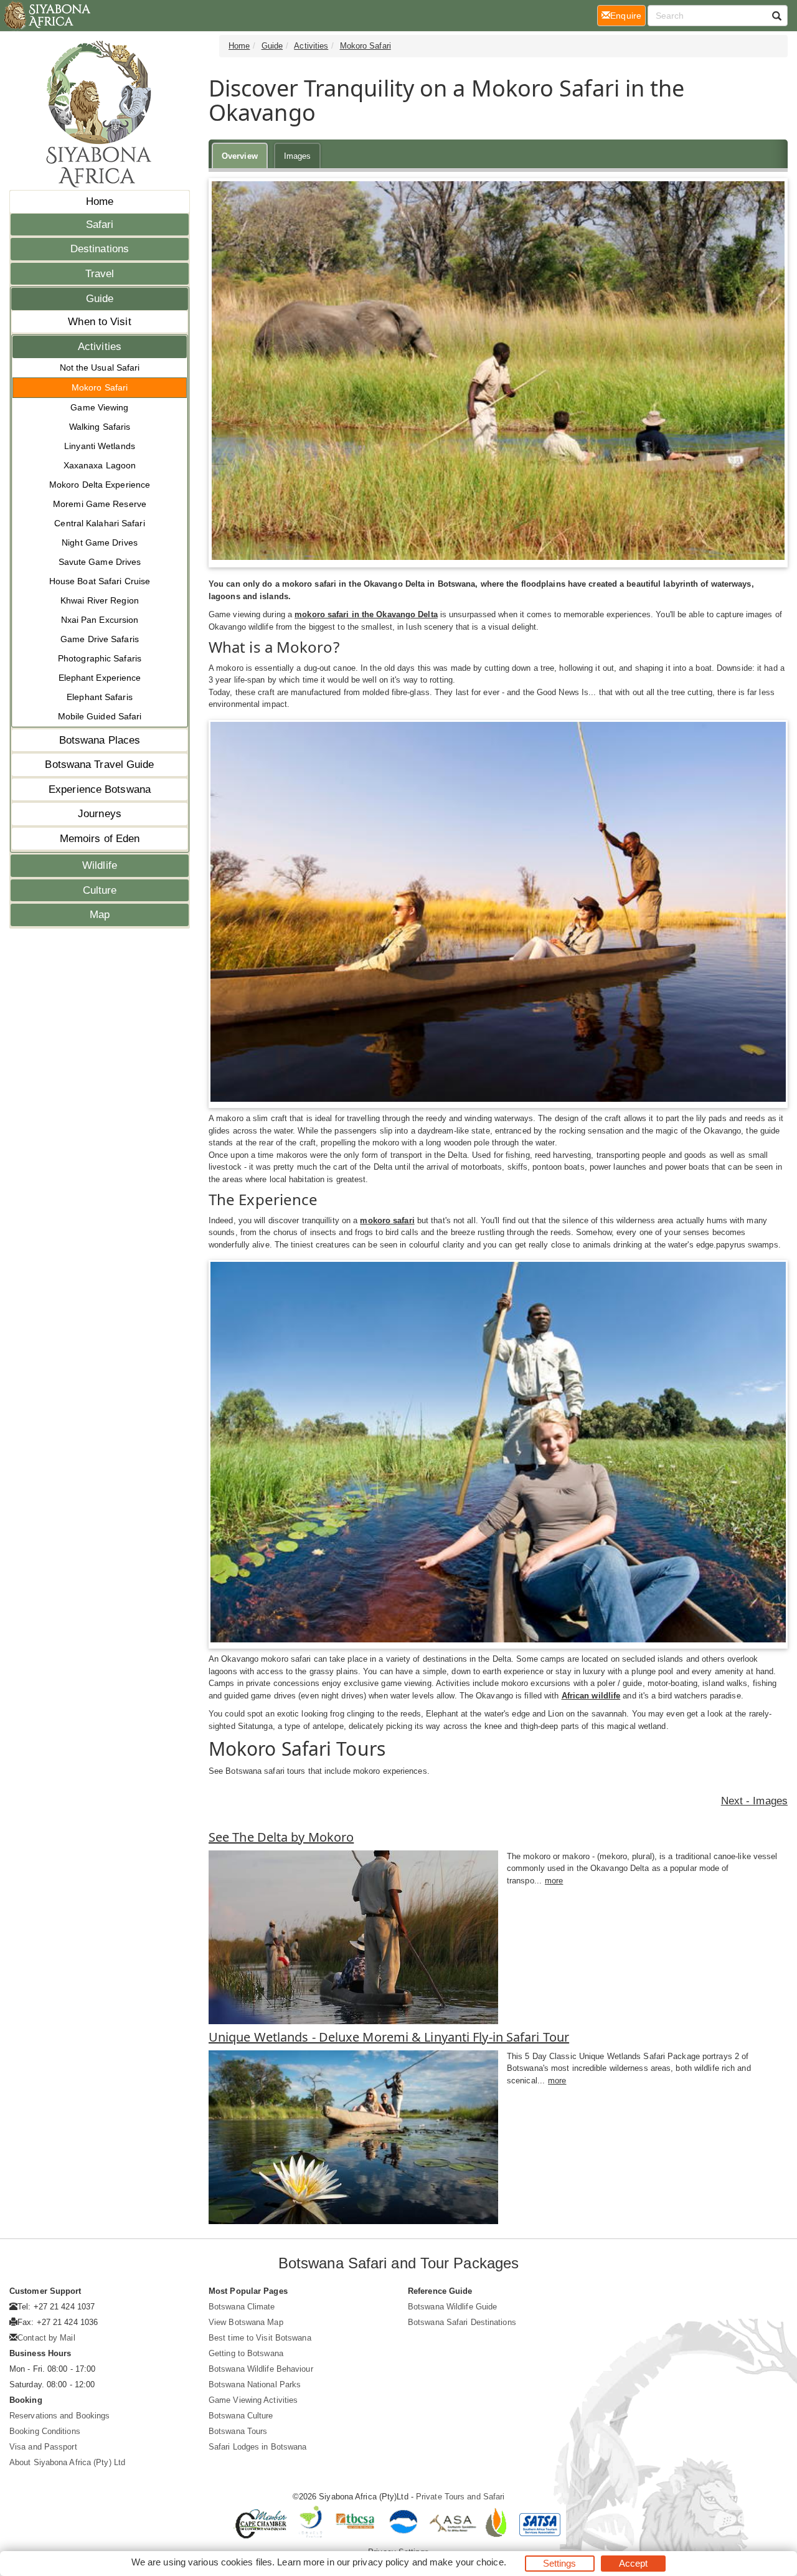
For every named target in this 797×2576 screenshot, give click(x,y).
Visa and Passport (43, 2447)
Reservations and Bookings (60, 2416)
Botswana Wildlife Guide (452, 2307)
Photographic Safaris (100, 658)
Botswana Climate (242, 2307)
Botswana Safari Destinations (462, 2322)
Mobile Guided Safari (100, 716)
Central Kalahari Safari (99, 523)
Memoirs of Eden (100, 839)
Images (298, 156)
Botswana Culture (241, 2416)
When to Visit (99, 322)
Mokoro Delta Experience (100, 485)
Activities (100, 347)
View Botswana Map (246, 2322)
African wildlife (591, 1696)
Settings (560, 2563)
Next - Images (754, 1801)
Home (100, 201)
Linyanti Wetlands (100, 446)
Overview (240, 156)
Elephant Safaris (100, 697)
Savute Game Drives (100, 562)
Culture (100, 890)
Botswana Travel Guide (99, 765)
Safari (100, 225)
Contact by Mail (46, 2338)
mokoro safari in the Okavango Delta (366, 614)
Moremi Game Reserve (100, 504)
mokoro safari (387, 1220)
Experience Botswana (100, 789)
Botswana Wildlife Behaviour (261, 2369)
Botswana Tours (238, 2431)
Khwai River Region (100, 600)
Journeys (100, 814)
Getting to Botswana (246, 2353)
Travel (100, 274)
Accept (634, 2563)
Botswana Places (100, 740)
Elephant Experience (100, 678)
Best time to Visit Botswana (260, 2338)
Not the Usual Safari (100, 367)
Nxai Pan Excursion (100, 620)
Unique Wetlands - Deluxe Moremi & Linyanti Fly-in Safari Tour (389, 2037)
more (554, 1881)
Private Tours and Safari (460, 2497)
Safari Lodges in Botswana (258, 2447)
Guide (100, 299)
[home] (46, 16)
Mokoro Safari (100, 387)
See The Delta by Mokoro (281, 1837)
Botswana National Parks (255, 2384)
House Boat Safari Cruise (100, 581)
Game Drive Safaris (100, 639)
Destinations (100, 249)
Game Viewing (99, 407)
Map (100, 915)
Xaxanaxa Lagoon (100, 465)
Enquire (628, 15)
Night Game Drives (100, 542)
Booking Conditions (45, 2431)
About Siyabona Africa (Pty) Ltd (67, 2462)
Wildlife (100, 865)
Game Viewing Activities (253, 2400)
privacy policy (381, 2562)
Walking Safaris (100, 427)
